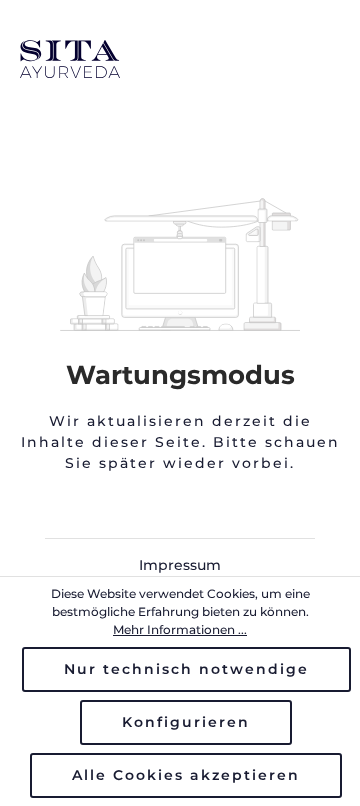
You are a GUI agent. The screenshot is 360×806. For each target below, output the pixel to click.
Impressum (180, 565)
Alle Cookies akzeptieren (186, 775)
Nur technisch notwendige (186, 669)
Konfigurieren (186, 722)
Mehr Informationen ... (180, 629)
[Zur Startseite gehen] (180, 59)
